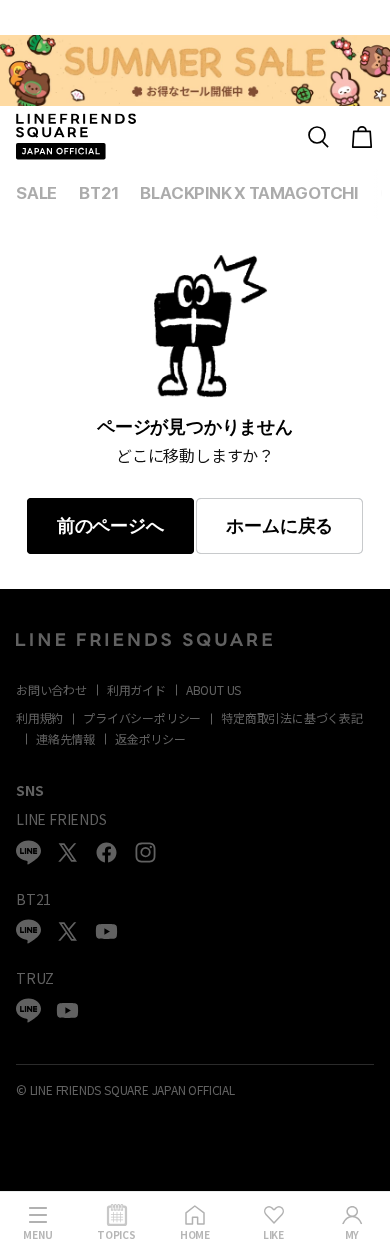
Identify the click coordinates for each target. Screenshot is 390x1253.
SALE (36, 193)
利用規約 (39, 717)
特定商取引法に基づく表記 (292, 717)
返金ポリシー (150, 738)
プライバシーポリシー (142, 717)
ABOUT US (213, 689)
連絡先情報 (65, 738)
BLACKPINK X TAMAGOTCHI (249, 193)
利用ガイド (136, 689)
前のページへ (110, 526)
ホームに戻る (279, 526)
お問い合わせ (51, 689)
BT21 (98, 193)
